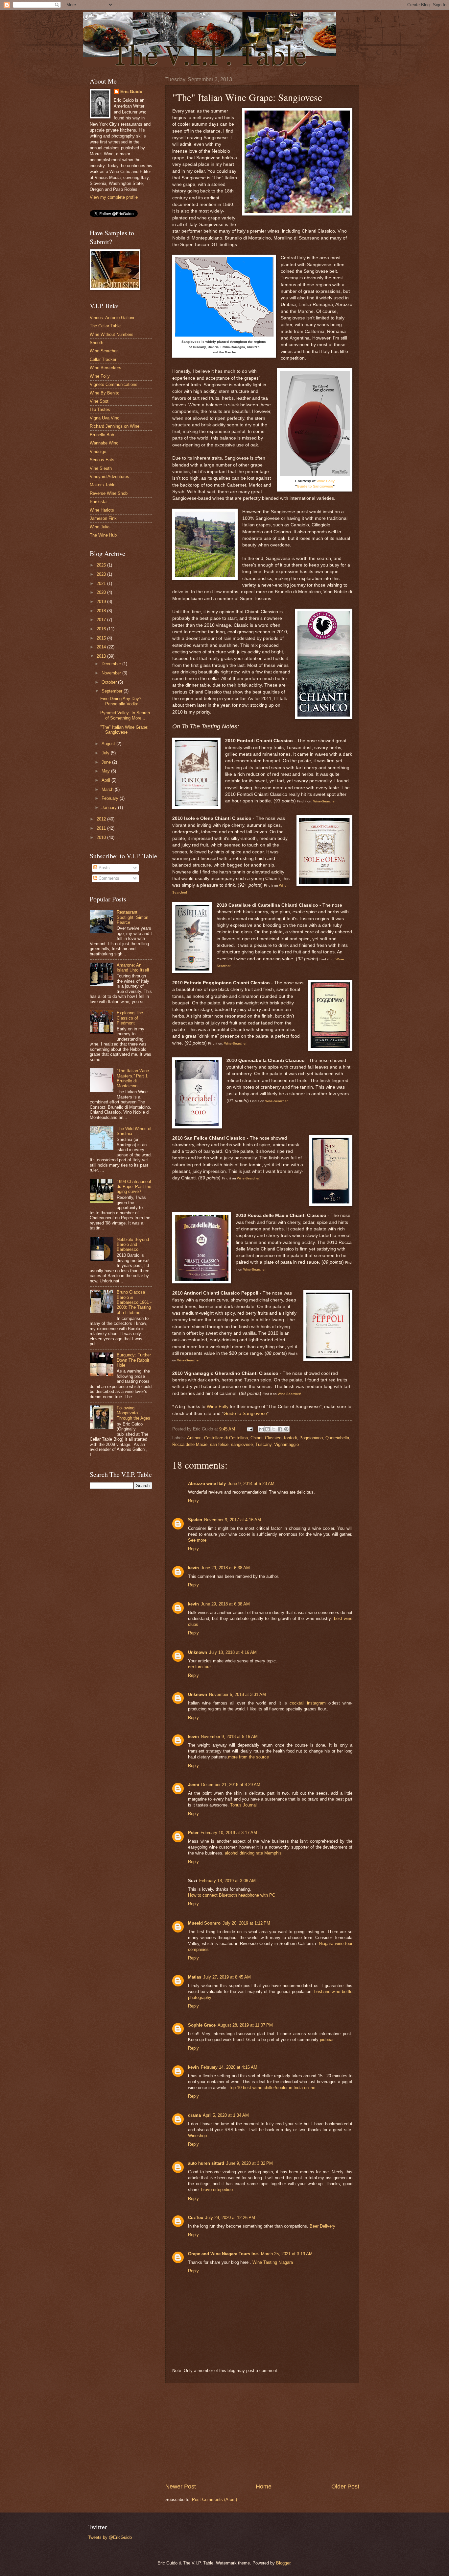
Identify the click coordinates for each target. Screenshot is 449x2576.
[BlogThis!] (268, 1429)
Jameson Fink (103, 518)
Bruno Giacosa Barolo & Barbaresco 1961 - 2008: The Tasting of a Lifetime (134, 1302)
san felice (219, 1444)
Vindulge (98, 452)
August (109, 744)
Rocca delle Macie (190, 1444)
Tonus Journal (243, 1805)
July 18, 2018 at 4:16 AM (233, 1652)
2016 (102, 629)
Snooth (96, 343)
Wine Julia (100, 527)
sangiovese (242, 1444)
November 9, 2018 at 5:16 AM (229, 1737)
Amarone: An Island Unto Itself (133, 968)
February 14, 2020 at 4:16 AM (229, 2067)
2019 (102, 602)
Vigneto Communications (114, 384)
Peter (193, 1833)
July (106, 753)
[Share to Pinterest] (286, 1429)
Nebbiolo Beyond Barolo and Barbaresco (133, 1245)
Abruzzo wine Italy (207, 1484)
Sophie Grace (202, 2025)
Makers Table (103, 485)
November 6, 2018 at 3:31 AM (237, 1694)
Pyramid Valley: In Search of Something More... (125, 715)
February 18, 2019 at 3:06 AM (227, 1881)
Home (264, 2487)
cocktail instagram (308, 1703)
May (106, 771)
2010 (102, 837)
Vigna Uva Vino (105, 418)
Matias (195, 1977)
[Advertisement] (262, 2433)
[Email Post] (249, 1429)
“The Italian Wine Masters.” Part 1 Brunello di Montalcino (133, 1078)
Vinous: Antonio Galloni (112, 318)
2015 (102, 638)
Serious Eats (102, 460)
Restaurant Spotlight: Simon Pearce (132, 917)
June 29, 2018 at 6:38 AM (225, 1568)
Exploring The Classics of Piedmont (130, 1018)
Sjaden (195, 1520)
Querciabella (337, 1438)
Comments (108, 878)
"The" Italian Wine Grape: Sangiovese (124, 730)
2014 (102, 647)
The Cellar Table (105, 326)
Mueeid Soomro (204, 1923)
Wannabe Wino (104, 443)
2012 (102, 819)
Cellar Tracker (103, 359)
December (112, 664)
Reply (193, 1501)
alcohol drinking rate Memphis (253, 1853)
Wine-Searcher (104, 351)
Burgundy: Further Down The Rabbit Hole (134, 1360)
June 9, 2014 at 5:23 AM (251, 1484)
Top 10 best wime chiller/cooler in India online (272, 2088)
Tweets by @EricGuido (110, 2537)
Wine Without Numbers (112, 334)
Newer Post (181, 2487)
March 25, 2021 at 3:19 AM (287, 2254)
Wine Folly (326, 481)
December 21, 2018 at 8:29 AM (231, 1785)
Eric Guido (131, 92)
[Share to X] (274, 1429)
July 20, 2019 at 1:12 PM (246, 1923)
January (110, 808)
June (107, 762)
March (108, 789)
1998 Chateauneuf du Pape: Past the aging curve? (134, 1187)
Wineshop (197, 2136)
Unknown (198, 1652)
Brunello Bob (102, 435)
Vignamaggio (286, 1444)
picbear (327, 2040)
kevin (193, 1568)
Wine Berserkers (106, 368)
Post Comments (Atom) (214, 2500)
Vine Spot (99, 401)
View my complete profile (114, 197)
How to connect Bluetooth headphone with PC (232, 1895)
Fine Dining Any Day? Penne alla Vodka (121, 701)
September (113, 691)
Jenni (194, 1785)
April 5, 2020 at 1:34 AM (226, 2115)
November (112, 673)
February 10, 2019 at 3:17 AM (229, 1833)
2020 (102, 592)
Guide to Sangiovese (315, 486)
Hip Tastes (100, 409)
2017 (102, 620)
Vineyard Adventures (109, 477)
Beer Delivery (322, 2226)
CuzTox (196, 2218)
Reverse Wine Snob (109, 493)
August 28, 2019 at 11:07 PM (245, 2025)
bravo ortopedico (217, 2190)
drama (194, 2115)
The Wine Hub (103, 535)
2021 (102, 583)
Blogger (283, 2563)
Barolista (98, 502)
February (111, 798)
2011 (102, 828)
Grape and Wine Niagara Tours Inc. (224, 2254)
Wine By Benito (105, 393)
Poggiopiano (311, 1438)
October (110, 682)
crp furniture (199, 1667)
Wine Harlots (102, 510)
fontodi (290, 1438)
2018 (102, 611)
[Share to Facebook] (280, 1429)
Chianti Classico (266, 1438)
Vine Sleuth (101, 468)
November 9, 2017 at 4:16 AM (233, 1520)
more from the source (248, 1757)
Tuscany (263, 1444)
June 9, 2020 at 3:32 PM (249, 2163)
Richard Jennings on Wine (115, 426)
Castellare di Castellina (226, 1438)
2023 (102, 574)
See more (197, 1540)
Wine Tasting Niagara (273, 2262)
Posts (104, 868)
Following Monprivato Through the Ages (133, 1413)
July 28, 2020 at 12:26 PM (230, 2218)
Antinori (194, 1438)
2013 (102, 656)
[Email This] (261, 1429)
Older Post (345, 2487)
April (106, 780)
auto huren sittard (206, 2163)
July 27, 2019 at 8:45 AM (227, 1977)
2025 (102, 565)
